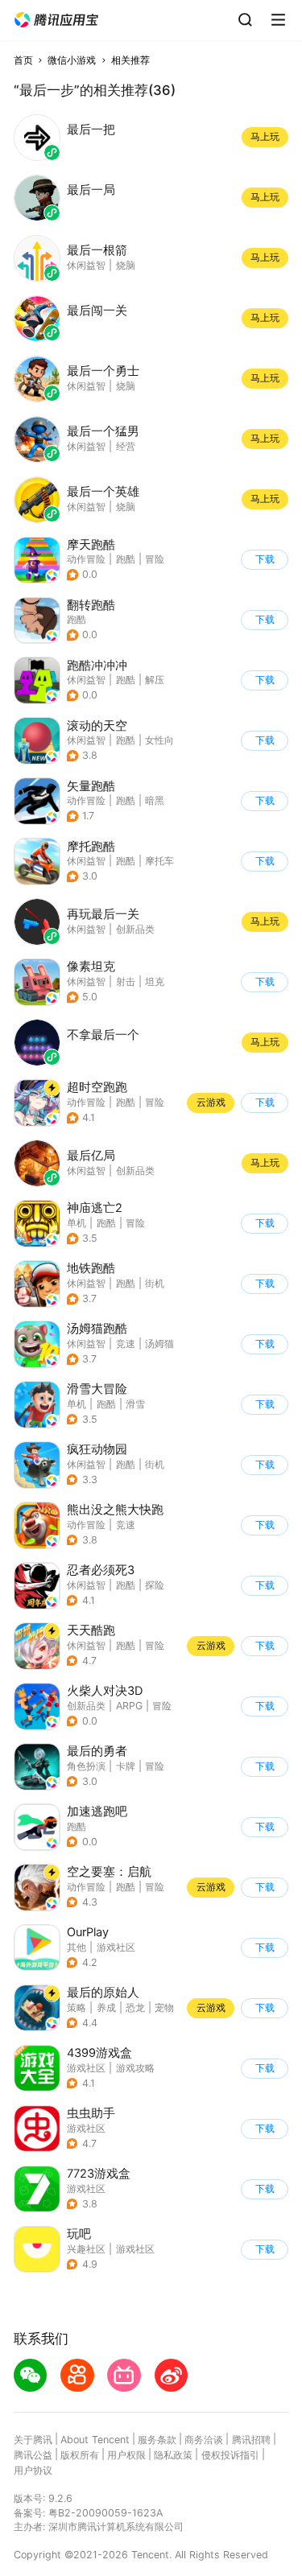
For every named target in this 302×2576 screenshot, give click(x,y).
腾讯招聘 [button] (251, 2440)
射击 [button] (126, 981)
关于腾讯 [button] (33, 2440)
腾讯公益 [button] (33, 2455)
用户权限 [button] (126, 2455)
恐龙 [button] (135, 2007)
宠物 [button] (164, 2007)
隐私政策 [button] (173, 2455)
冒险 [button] (155, 559)
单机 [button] (77, 1223)
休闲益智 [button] (86, 680)
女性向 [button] (159, 740)
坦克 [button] (155, 981)
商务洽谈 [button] (204, 2440)
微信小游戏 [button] (72, 60)
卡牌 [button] (126, 1766)
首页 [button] (23, 60)
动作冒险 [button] (86, 559)
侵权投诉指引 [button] (230, 2455)
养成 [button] (106, 2007)
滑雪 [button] (135, 1404)
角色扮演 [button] (86, 1766)
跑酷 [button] (126, 559)
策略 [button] (77, 2007)
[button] (56, 20)
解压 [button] (155, 680)
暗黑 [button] (155, 800)
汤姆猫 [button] (159, 1344)
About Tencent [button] (95, 2440)
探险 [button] (155, 1585)
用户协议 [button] (33, 2470)
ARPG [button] (129, 1706)
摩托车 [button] (159, 861)
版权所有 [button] (80, 2455)
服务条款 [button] (157, 2440)
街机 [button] (155, 1283)
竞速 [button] (126, 1344)
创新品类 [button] (86, 1706)
